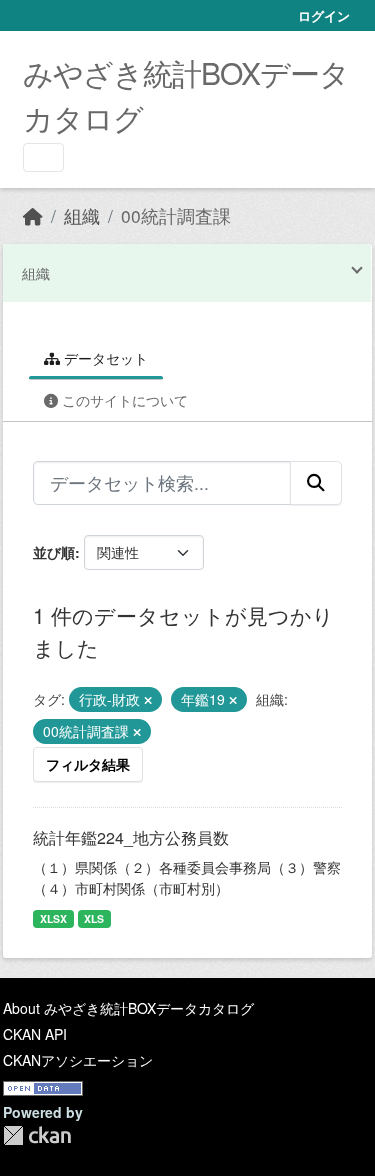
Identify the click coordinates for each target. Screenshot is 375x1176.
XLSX (53, 918)
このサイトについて (123, 400)
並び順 (54, 552)
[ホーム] (33, 215)
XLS (94, 918)
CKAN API (35, 1034)
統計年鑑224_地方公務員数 (131, 837)
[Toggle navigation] (43, 157)
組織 (82, 215)
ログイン (324, 15)
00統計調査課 (176, 215)
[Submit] (316, 483)
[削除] (148, 700)
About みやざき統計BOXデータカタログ (128, 1008)
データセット (104, 358)
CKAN (37, 1135)
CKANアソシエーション (78, 1060)
